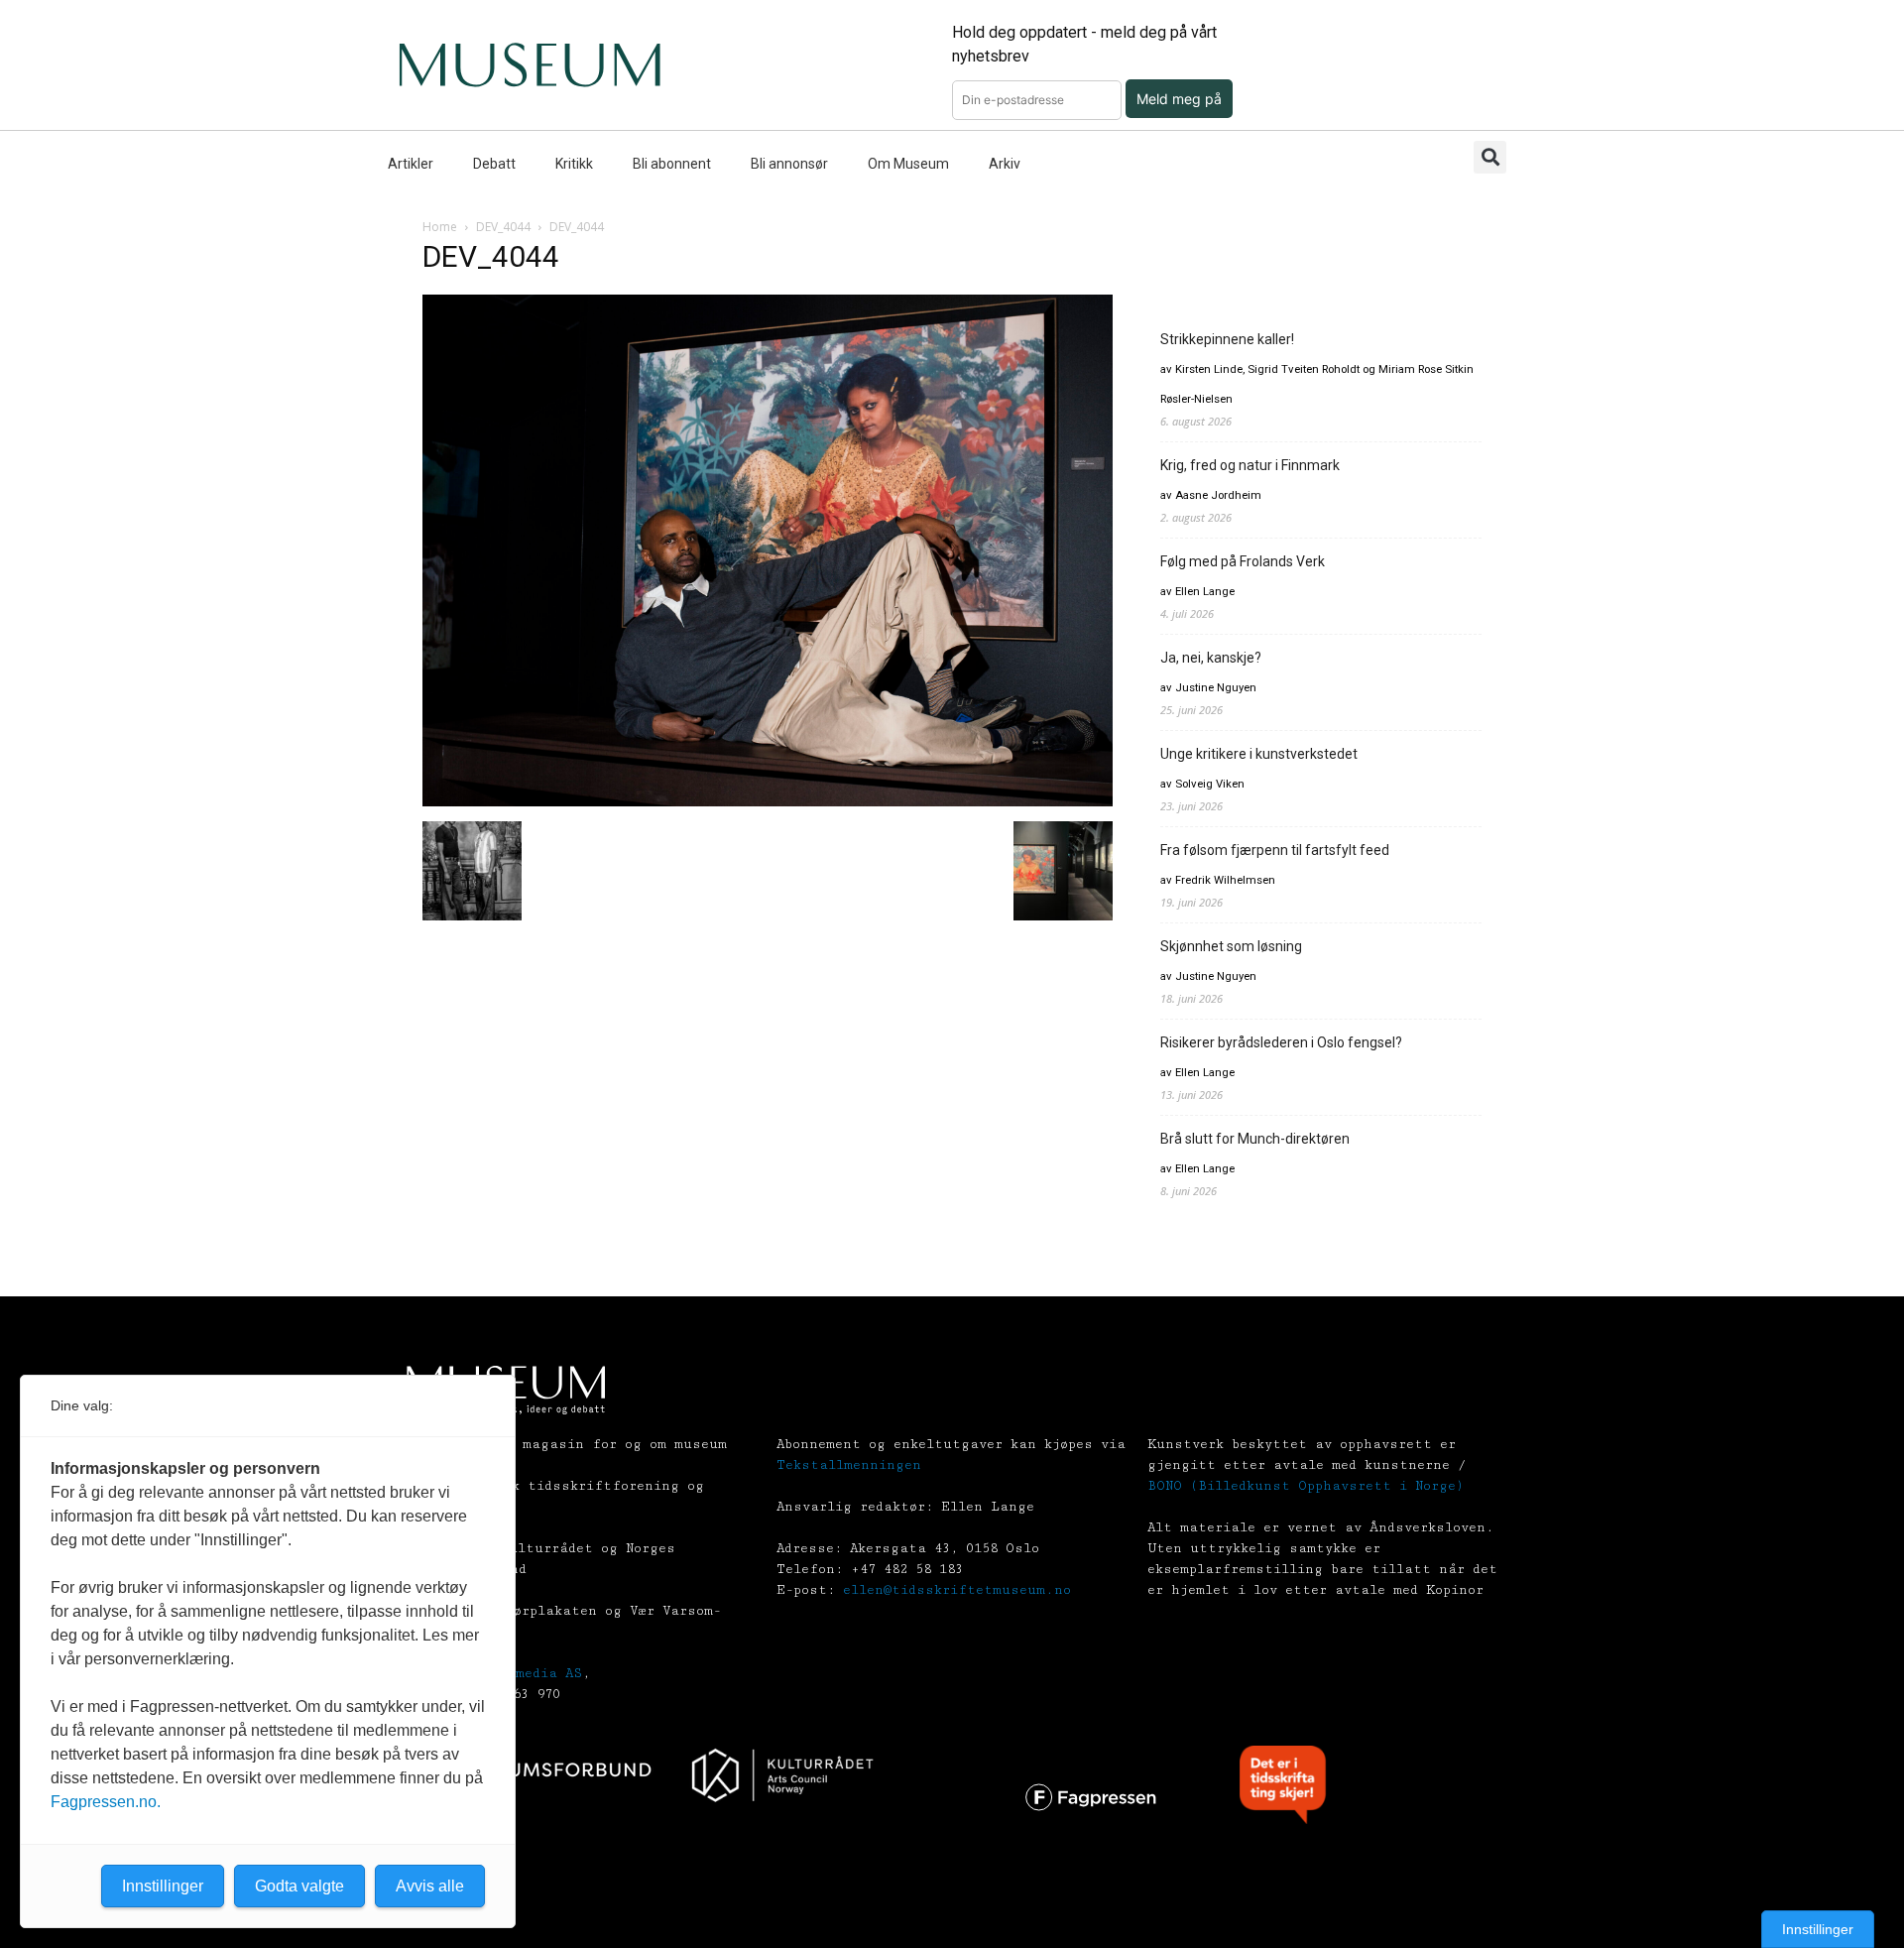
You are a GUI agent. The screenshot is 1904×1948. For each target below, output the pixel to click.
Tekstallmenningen (849, 1465)
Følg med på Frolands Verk (1243, 561)
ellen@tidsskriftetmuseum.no (957, 1590)
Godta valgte (299, 1886)
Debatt (494, 164)
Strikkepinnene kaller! (1227, 339)
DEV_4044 (503, 227)
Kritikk (574, 164)
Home (440, 227)
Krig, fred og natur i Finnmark (1250, 465)
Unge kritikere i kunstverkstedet (1259, 754)
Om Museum (908, 164)
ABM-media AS (533, 1673)
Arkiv (1005, 164)
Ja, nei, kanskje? (1211, 658)
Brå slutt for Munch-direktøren (1255, 1139)
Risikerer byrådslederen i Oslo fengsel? (1281, 1042)
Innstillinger (1818, 1929)
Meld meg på (1179, 99)
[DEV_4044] (768, 801)
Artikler (411, 164)
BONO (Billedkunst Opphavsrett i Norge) (1306, 1486)
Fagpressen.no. (106, 1802)
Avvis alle (430, 1886)
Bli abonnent (672, 164)
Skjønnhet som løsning (1231, 946)
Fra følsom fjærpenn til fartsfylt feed (1275, 850)
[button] (1490, 157)
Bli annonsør (789, 164)
